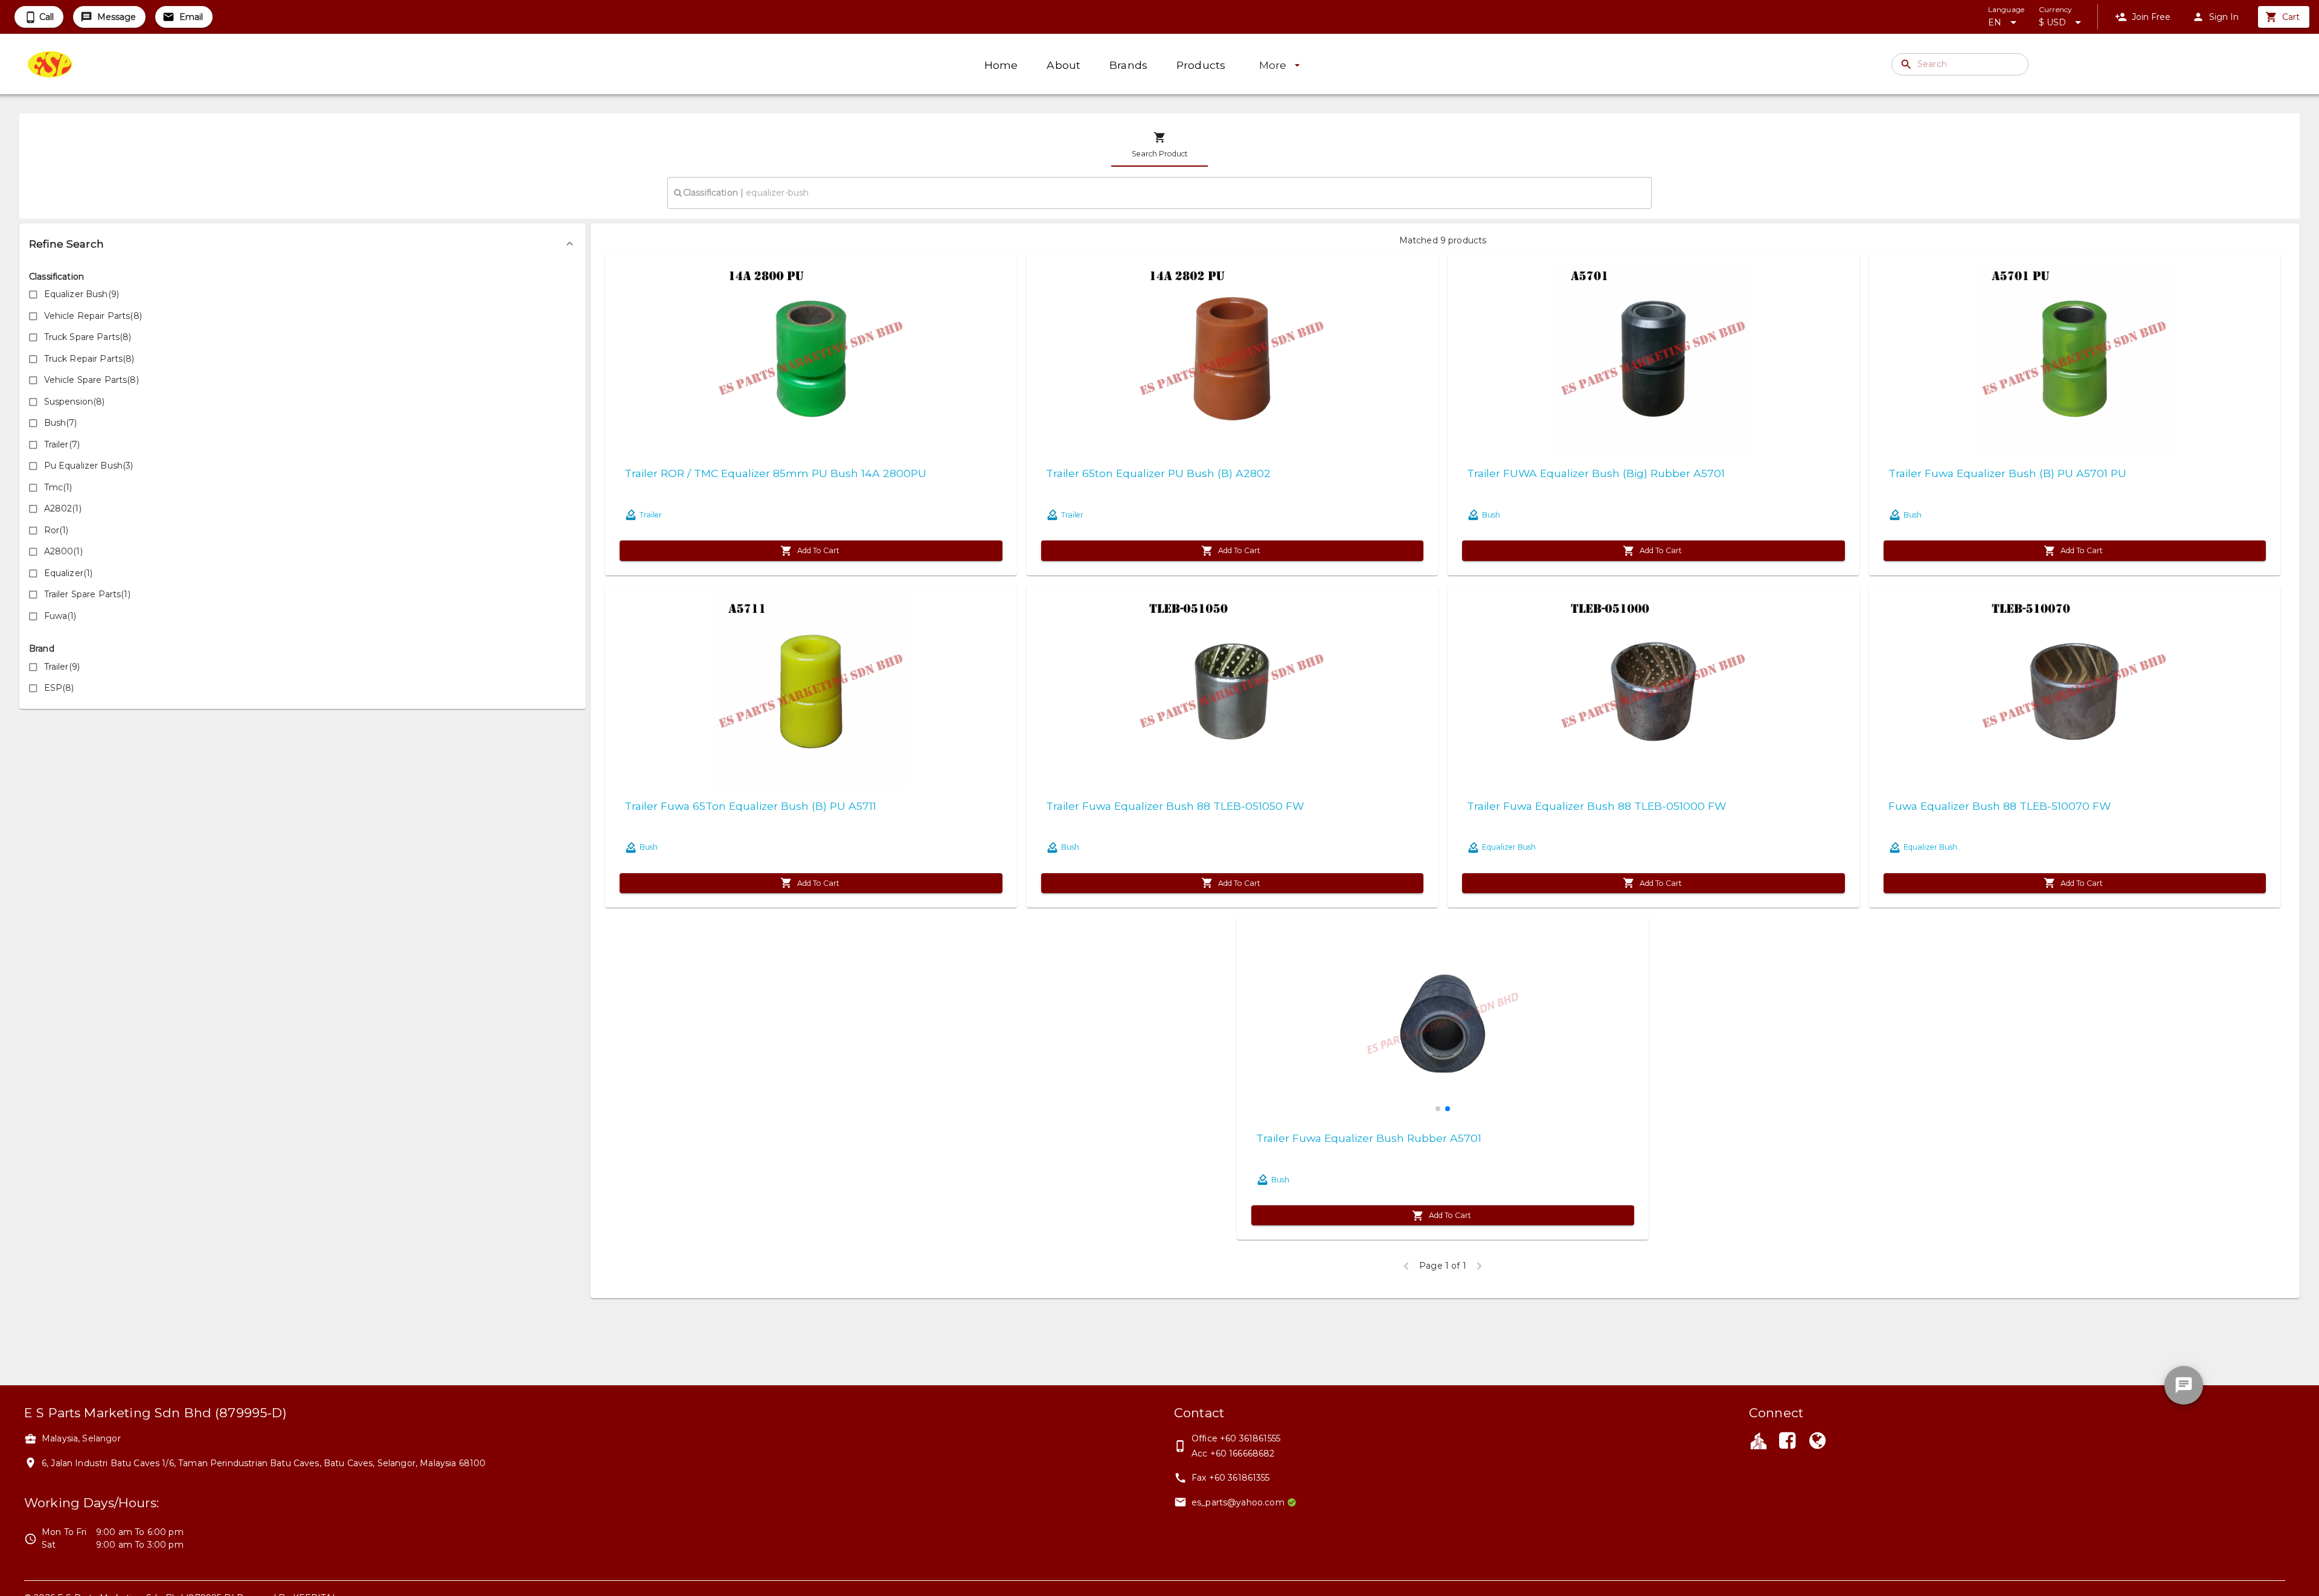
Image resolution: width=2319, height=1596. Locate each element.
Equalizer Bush (1509, 847)
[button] (303, 244)
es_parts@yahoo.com (1238, 1502)
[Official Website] (1818, 1442)
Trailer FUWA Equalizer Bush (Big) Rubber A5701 (1596, 473)
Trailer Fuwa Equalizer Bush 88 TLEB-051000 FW (1596, 806)
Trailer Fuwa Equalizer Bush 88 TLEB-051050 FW (1175, 806)
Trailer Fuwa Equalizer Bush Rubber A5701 (1369, 1138)
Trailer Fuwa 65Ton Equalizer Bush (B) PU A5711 (750, 806)
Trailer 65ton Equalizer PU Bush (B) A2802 (1158, 473)
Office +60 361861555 (1236, 1438)
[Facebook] (1787, 1442)
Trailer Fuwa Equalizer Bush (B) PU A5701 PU (2007, 473)
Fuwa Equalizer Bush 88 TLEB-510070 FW (2000, 806)
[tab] (1159, 145)
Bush (1491, 515)
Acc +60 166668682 (1233, 1453)
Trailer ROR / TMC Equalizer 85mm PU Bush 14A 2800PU (775, 473)
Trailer (651, 515)
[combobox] (1159, 193)
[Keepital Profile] (1759, 1440)
